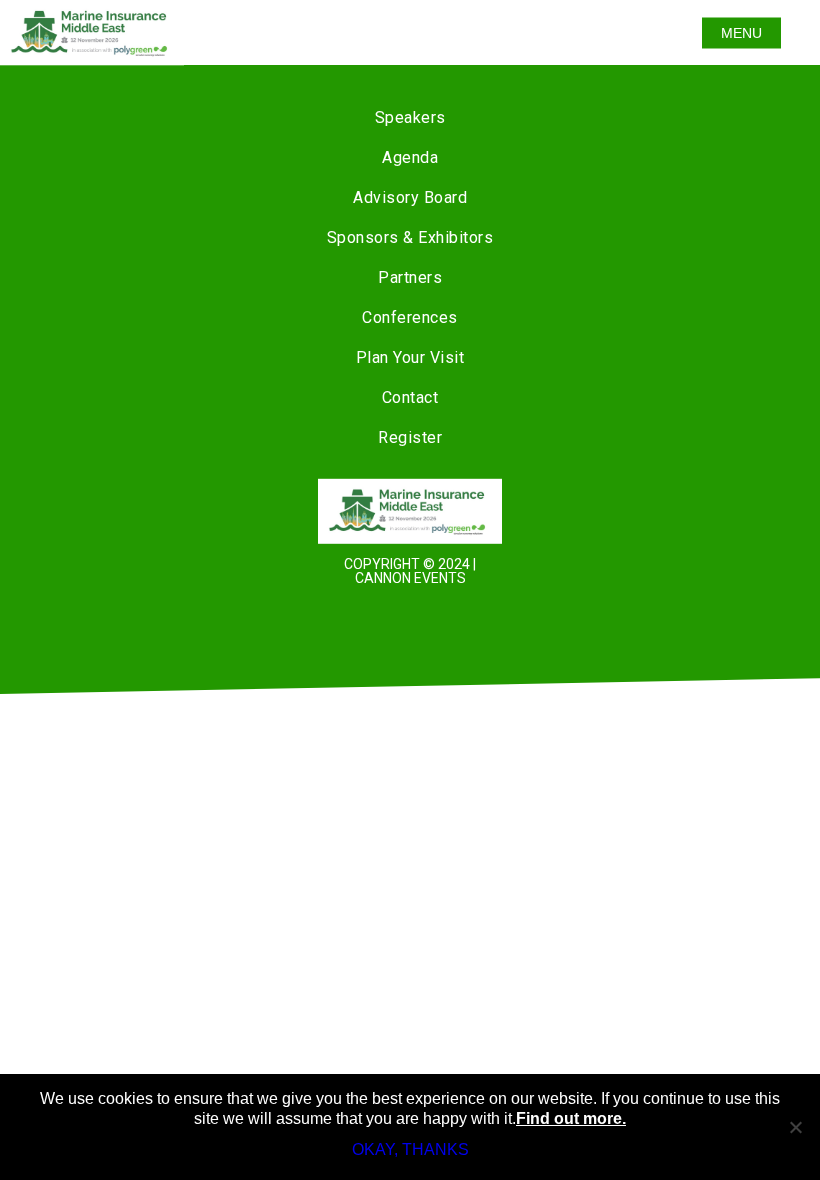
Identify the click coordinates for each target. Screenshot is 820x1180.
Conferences (410, 317)
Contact (410, 397)
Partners (410, 277)
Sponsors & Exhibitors (410, 237)
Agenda (410, 157)
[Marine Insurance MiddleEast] (410, 511)
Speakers (410, 117)
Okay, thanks (410, 1149)
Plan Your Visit (410, 357)
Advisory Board (410, 197)
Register (410, 437)
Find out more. (571, 1118)
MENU (741, 33)
